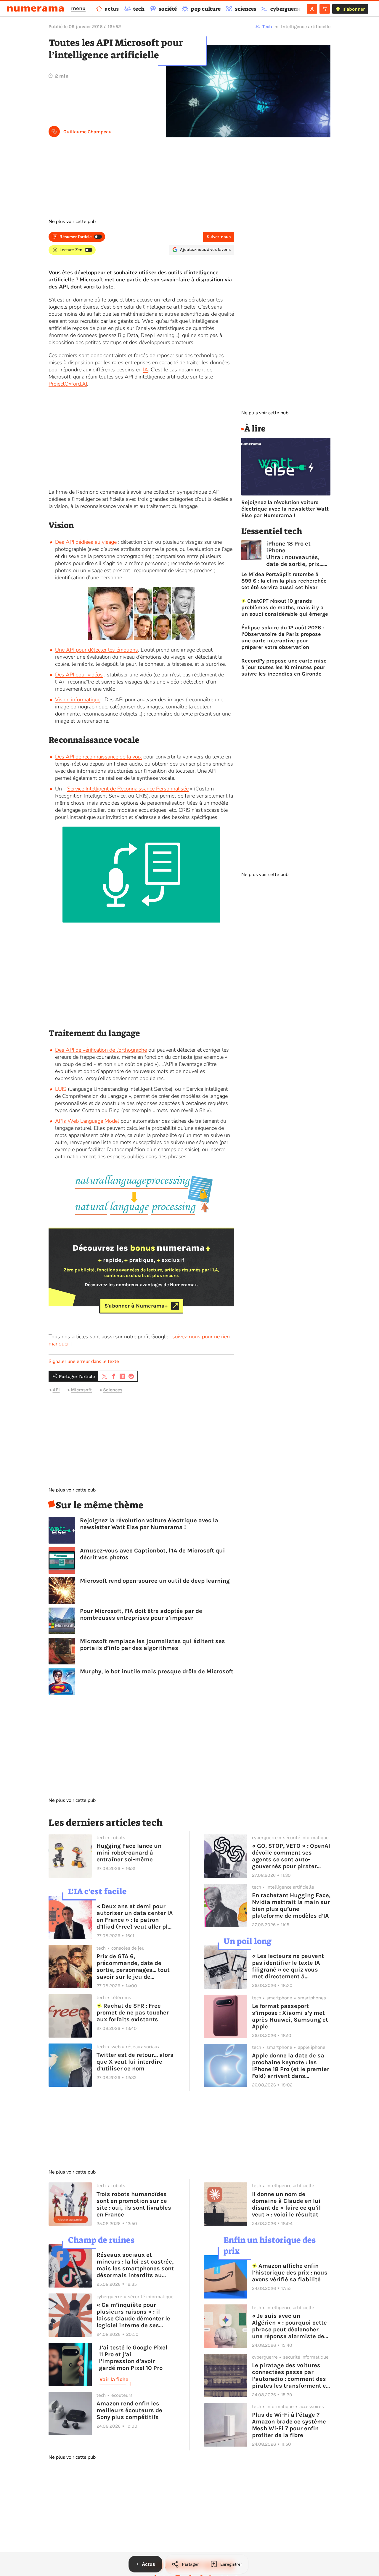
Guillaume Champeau (87, 132)
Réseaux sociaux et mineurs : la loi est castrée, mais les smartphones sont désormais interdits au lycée (135, 2265)
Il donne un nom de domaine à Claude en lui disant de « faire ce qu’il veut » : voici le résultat (286, 2204)
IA (146, 370)
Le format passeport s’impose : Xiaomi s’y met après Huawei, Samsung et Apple (290, 2016)
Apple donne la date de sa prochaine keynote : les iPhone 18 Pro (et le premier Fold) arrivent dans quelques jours (291, 2066)
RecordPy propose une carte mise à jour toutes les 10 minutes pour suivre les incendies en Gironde (284, 667)
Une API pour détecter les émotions (97, 650)
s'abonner (354, 9)
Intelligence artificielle (306, 27)
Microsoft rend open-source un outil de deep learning (155, 1581)
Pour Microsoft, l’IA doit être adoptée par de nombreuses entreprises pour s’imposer (141, 1614)
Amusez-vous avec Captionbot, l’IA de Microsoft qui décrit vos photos (152, 1554)
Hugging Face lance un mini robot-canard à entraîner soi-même (129, 1853)
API (56, 1390)
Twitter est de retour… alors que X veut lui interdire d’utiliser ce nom (135, 2062)
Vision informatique (78, 700)
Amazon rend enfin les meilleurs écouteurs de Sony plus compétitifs (129, 2410)
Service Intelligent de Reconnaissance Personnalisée (128, 789)
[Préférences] (325, 9)
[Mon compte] (312, 9)
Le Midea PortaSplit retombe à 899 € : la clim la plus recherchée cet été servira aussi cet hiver (284, 581)
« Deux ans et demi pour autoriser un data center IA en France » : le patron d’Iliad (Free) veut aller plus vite (136, 1916)
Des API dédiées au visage (86, 542)
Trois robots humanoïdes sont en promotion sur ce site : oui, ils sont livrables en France (134, 2204)
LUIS (61, 1089)
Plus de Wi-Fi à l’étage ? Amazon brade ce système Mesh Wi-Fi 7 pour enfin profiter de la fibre (289, 2425)
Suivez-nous (219, 237)
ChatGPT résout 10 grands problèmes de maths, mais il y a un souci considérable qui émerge (285, 607)
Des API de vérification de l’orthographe (101, 1050)
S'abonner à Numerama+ (136, 1306)
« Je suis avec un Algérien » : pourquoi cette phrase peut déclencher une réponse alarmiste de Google (289, 2326)
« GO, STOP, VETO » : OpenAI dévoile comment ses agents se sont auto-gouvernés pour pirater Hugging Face (291, 1856)
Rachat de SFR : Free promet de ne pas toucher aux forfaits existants (133, 2013)
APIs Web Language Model (87, 1121)
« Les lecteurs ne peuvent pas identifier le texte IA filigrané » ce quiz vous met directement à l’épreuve (288, 1966)
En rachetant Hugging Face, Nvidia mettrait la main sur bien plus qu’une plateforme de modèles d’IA (291, 1905)
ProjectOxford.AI (68, 384)
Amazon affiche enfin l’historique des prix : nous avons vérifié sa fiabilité (290, 2273)
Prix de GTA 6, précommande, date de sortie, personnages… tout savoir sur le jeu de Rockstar (133, 1967)
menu (78, 8)
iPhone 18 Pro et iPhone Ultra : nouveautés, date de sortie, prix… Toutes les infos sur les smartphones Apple (295, 554)
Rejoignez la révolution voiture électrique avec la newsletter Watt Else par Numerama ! (149, 1524)
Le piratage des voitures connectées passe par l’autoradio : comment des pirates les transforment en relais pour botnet (291, 2375)
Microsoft (81, 1390)
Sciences (113, 1390)
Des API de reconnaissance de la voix (98, 757)
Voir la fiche (114, 2379)
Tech (267, 27)
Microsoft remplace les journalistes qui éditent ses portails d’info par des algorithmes (152, 1645)
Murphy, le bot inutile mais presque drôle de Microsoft (157, 1671)
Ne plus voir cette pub (72, 222)
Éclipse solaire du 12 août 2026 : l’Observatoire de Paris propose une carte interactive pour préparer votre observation (283, 637)
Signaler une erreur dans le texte (84, 1361)
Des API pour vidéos (79, 675)
